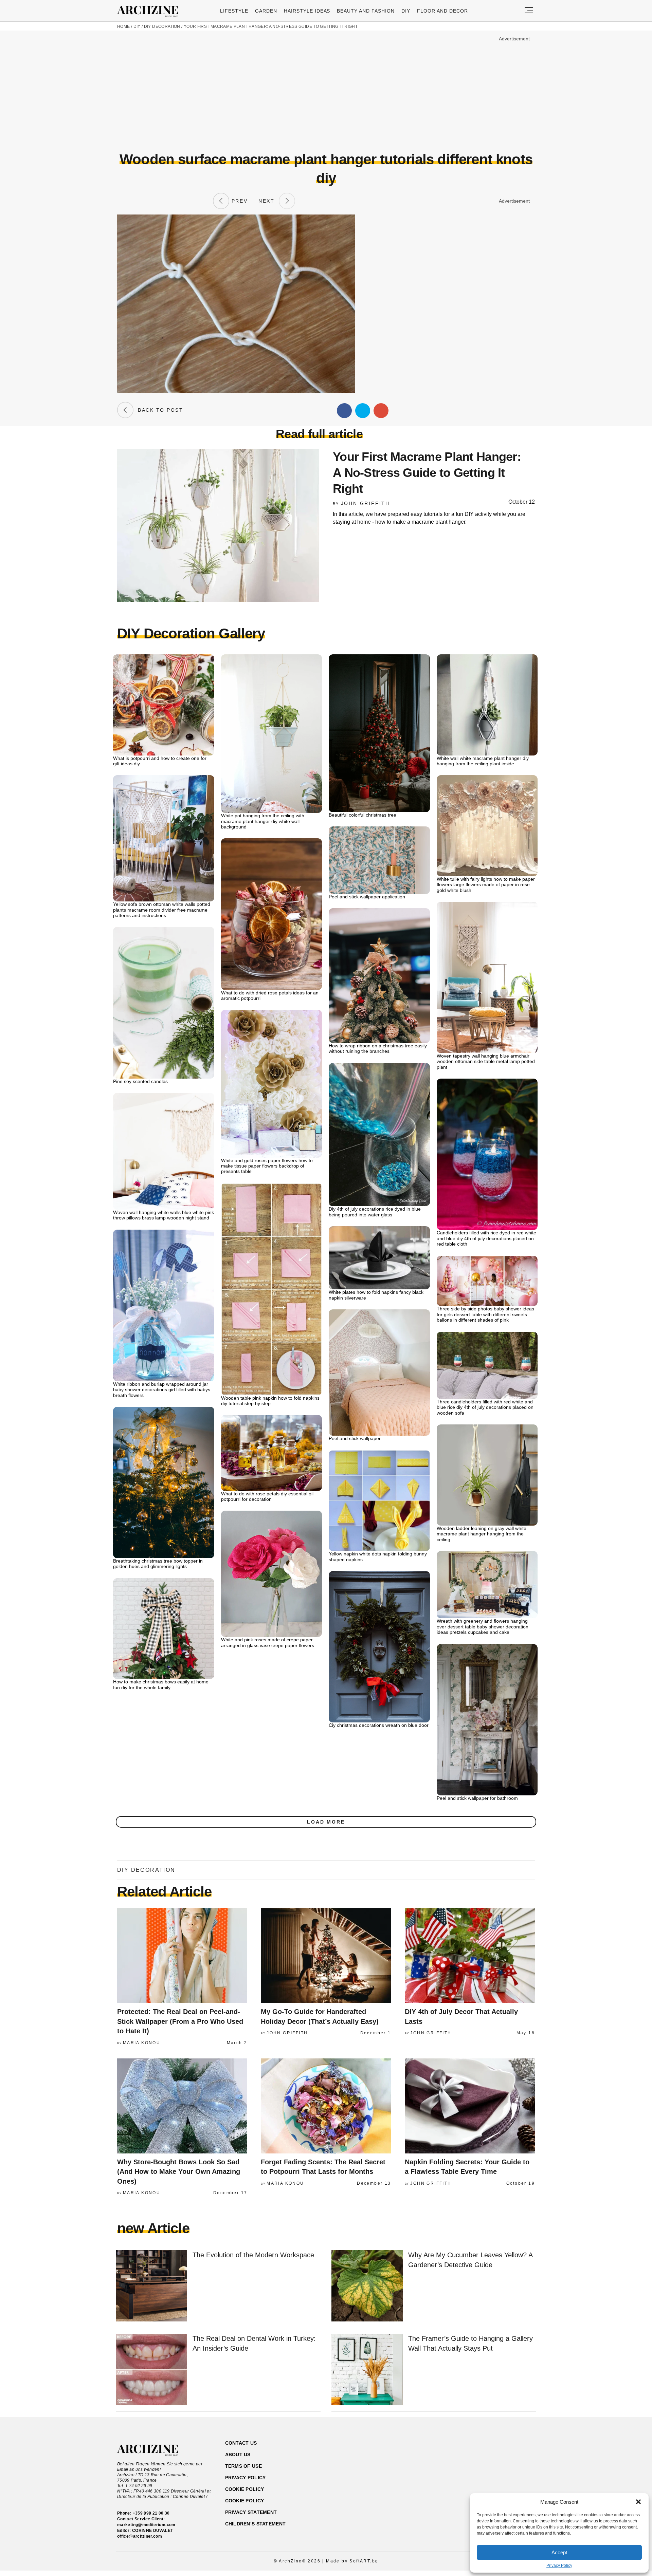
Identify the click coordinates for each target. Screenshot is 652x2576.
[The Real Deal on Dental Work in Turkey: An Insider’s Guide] (151, 2370)
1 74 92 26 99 (139, 2486)
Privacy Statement (251, 2512)
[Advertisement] (326, 91)
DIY (406, 11)
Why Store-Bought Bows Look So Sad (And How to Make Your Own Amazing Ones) (179, 2172)
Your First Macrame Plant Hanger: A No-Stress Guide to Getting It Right (271, 26)
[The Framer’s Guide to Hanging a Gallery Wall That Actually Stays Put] (367, 2370)
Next (269, 201)
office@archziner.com (140, 2536)
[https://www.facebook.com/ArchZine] (470, 2475)
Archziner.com (150, 12)
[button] (638, 2502)
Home (123, 26)
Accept (559, 2552)
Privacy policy (246, 2478)
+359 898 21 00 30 (151, 2513)
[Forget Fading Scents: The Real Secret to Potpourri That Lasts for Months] (326, 2106)
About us (238, 2454)
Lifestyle (234, 11)
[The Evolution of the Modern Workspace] (151, 2286)
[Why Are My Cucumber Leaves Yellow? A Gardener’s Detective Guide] (367, 2286)
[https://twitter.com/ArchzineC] (505, 2475)
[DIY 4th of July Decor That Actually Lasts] (470, 1956)
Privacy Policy (559, 2565)
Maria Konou (142, 2043)
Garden (266, 11)
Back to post (158, 410)
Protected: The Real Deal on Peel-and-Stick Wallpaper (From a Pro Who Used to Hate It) (180, 2021)
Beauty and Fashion (366, 11)
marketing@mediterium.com (146, 2525)
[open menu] (529, 11)
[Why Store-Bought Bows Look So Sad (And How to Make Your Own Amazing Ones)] (182, 2106)
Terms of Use (243, 2466)
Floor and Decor (442, 11)
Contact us (241, 2443)
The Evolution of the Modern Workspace (253, 2255)
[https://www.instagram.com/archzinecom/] (482, 2475)
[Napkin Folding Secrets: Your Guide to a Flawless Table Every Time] (470, 2106)
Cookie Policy (245, 2501)
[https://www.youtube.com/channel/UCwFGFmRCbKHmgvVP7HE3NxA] (494, 2475)
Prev (238, 201)
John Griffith (365, 503)
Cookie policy (245, 2489)
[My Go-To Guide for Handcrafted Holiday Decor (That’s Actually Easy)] (326, 1956)
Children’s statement (256, 2524)
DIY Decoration (162, 26)
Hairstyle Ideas (307, 11)
